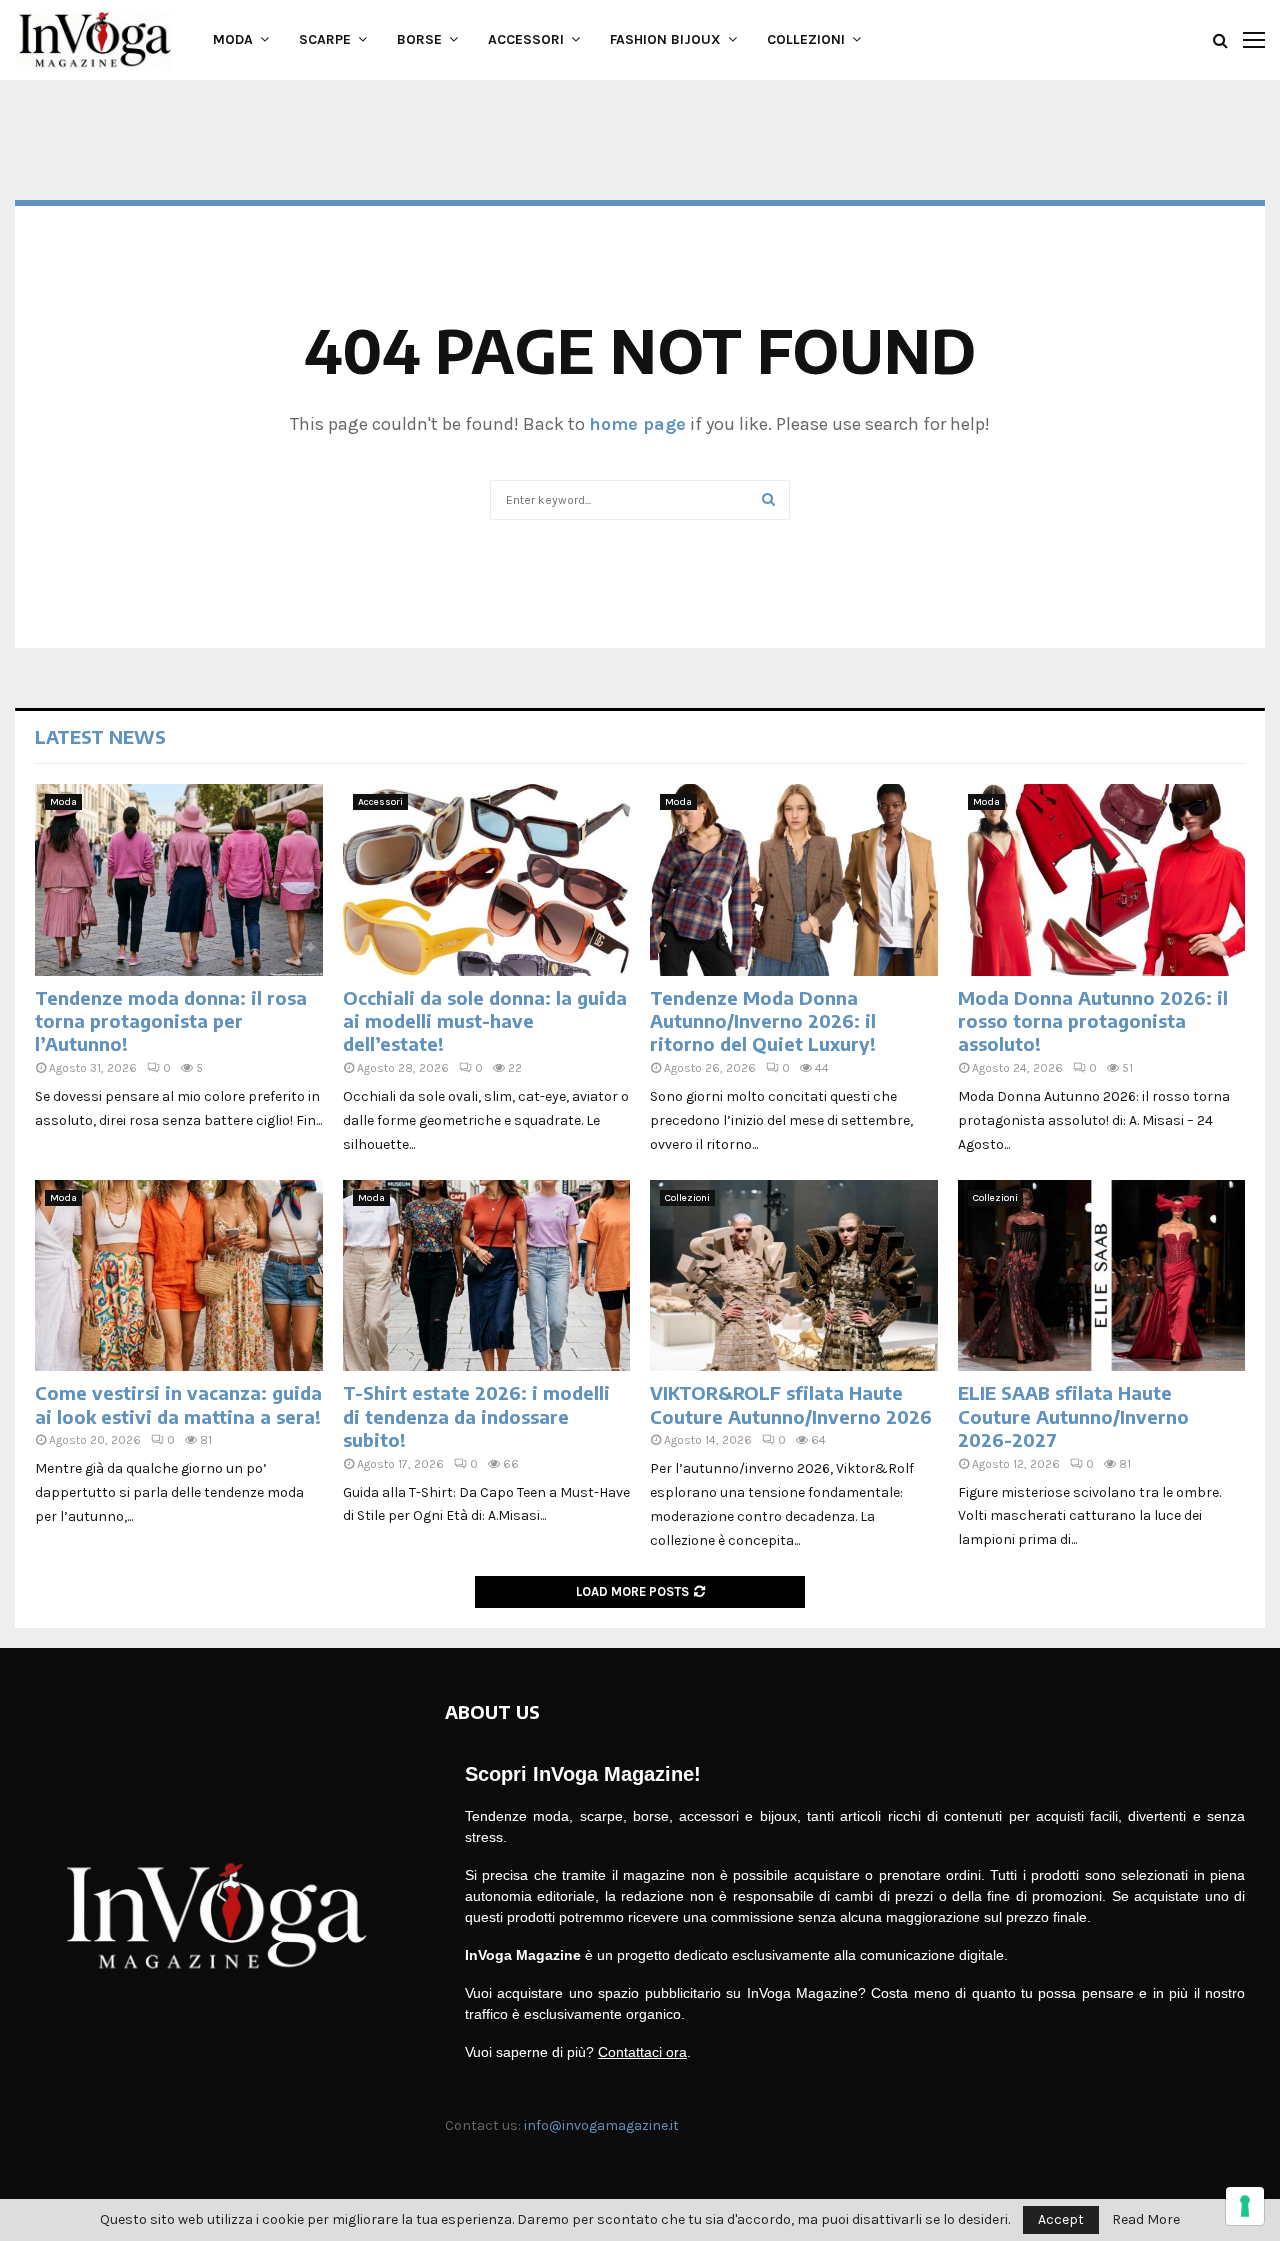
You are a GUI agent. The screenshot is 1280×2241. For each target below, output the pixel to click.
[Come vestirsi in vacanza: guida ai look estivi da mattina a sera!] (179, 1276)
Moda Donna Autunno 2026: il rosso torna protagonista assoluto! (1093, 1021)
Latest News (100, 736)
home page (637, 424)
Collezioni (806, 39)
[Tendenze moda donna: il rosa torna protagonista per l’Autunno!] (179, 880)
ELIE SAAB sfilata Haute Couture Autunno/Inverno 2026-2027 (1073, 1416)
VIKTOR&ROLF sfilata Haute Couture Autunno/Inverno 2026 (791, 1404)
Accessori (526, 39)
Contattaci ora (642, 2052)
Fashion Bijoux (665, 39)
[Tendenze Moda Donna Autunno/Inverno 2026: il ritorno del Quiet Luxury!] (794, 880)
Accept (1061, 2219)
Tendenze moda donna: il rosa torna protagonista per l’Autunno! (171, 1021)
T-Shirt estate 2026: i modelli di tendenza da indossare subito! (476, 1416)
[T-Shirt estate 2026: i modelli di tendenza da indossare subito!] (487, 1276)
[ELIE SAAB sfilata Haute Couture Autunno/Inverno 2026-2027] (1102, 1276)
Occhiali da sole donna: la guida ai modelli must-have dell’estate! (485, 1021)
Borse (419, 39)
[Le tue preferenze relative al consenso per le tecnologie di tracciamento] (1245, 2206)
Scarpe (325, 39)
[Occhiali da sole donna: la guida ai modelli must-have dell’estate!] (487, 880)
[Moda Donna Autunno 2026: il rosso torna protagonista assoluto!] (1102, 880)
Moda (233, 39)
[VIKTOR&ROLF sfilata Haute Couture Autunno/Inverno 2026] (794, 1276)
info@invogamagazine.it (601, 2125)
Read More (1146, 2220)
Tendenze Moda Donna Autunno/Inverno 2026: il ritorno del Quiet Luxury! (763, 1021)
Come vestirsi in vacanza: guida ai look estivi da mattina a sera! (178, 1404)
